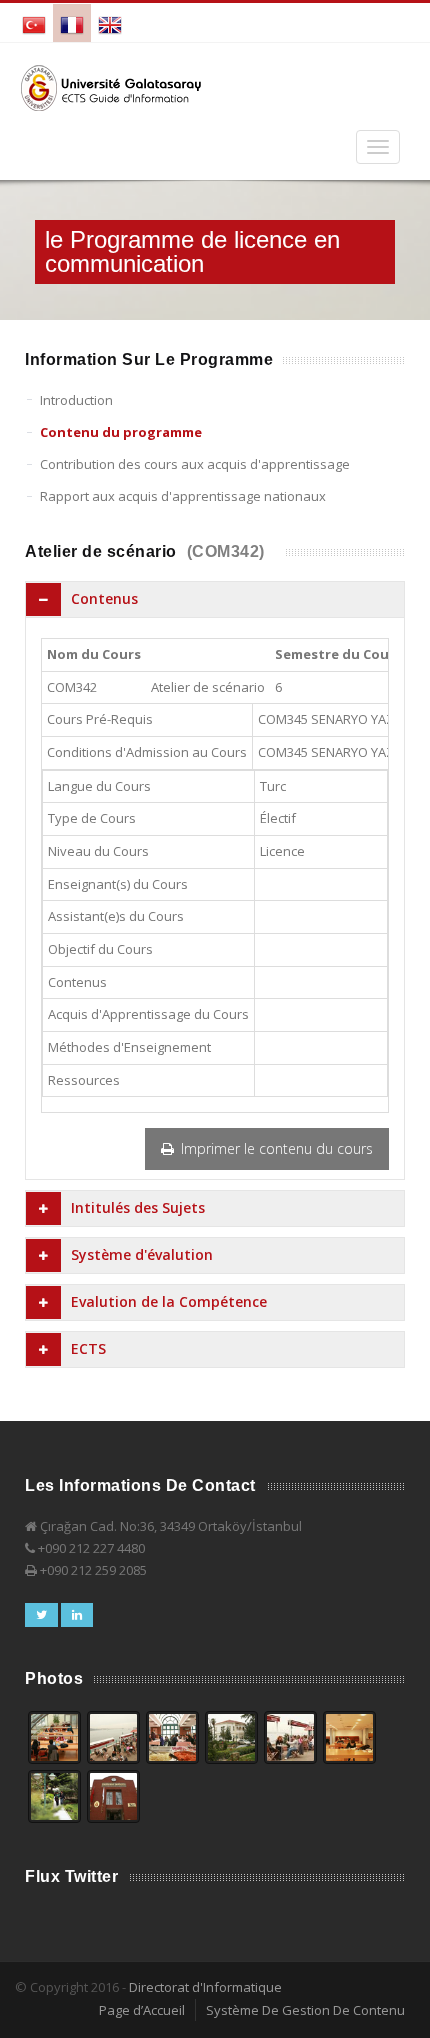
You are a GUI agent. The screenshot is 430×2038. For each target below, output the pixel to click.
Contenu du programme (121, 432)
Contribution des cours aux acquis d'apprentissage (195, 464)
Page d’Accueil (142, 2010)
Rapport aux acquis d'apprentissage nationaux (183, 496)
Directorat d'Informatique (205, 1987)
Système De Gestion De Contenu (305, 2010)
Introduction (76, 400)
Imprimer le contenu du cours (275, 1148)
